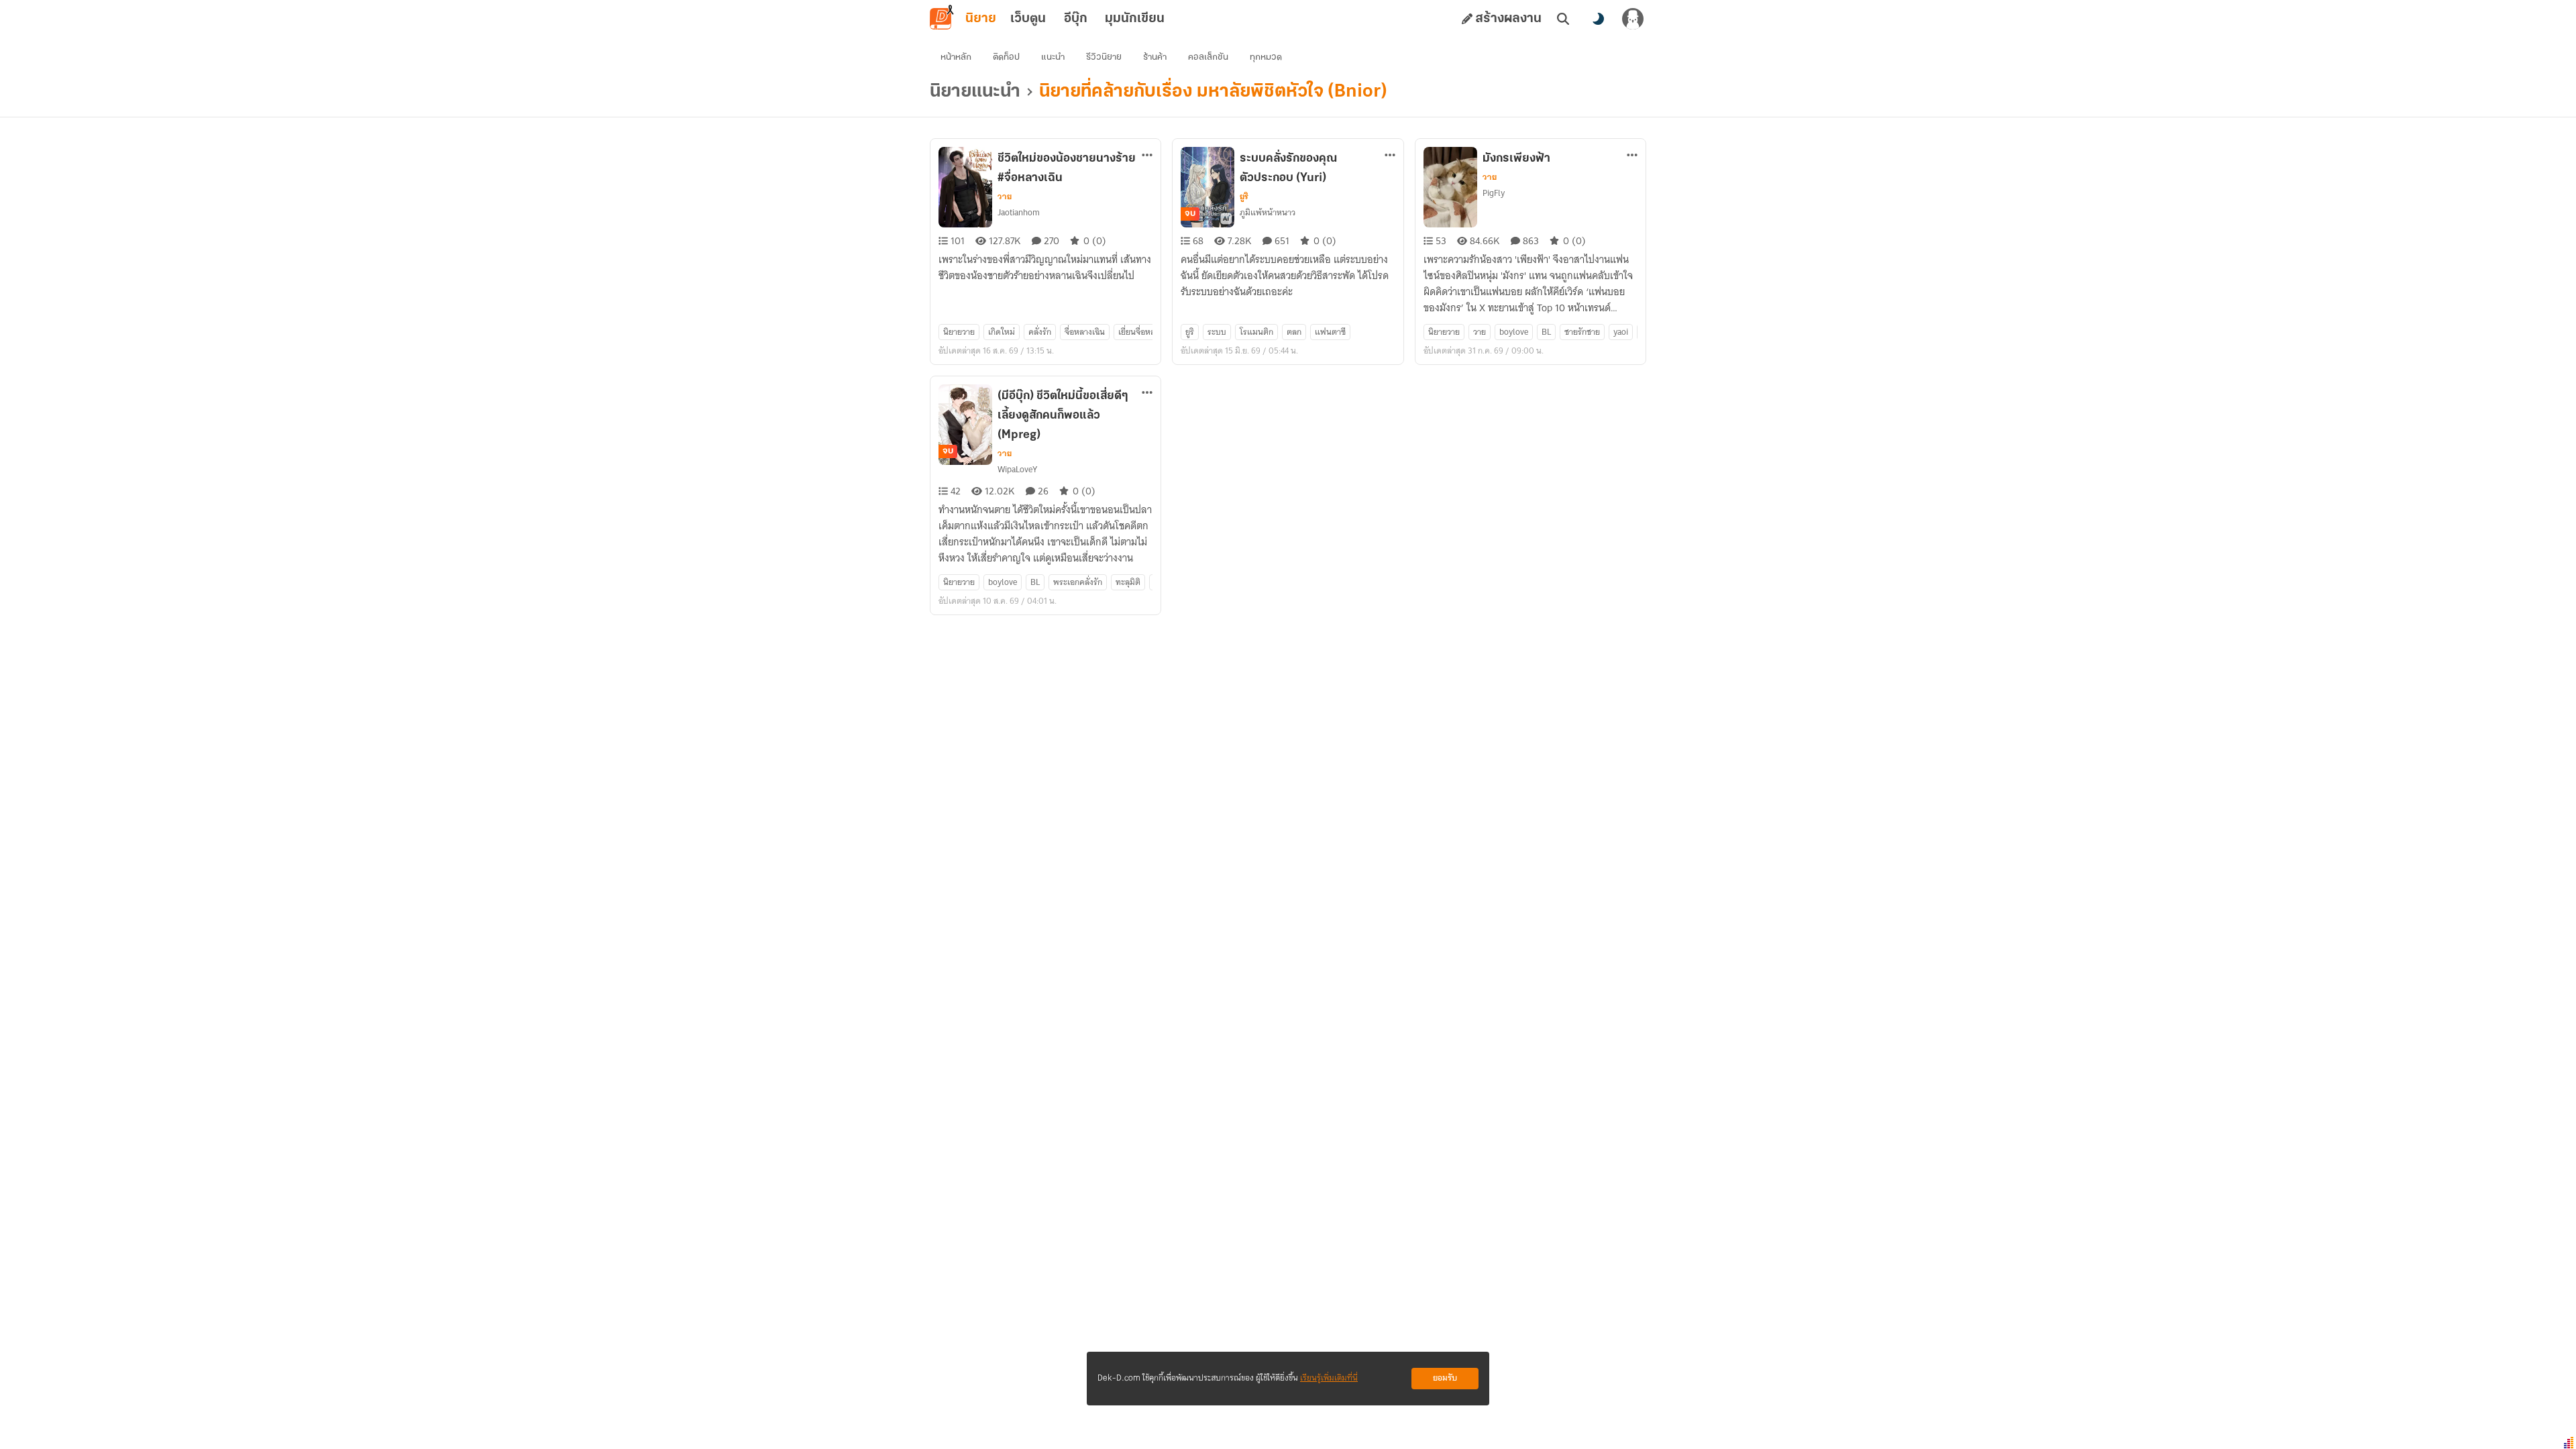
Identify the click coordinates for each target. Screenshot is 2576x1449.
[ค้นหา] (1563, 19)
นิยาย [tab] (981, 19)
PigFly (1494, 193)
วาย (1005, 197)
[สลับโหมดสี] (1598, 19)
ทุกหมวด (1266, 57)
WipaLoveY (1017, 469)
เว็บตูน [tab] (1028, 19)
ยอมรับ (1445, 1378)
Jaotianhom (1019, 212)
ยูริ (1244, 197)
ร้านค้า (1155, 57)
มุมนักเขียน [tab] (1135, 19)
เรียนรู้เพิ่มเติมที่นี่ (1329, 1378)
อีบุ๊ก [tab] (1076, 19)
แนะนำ (1053, 57)
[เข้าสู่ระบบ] (1633, 19)
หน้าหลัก (956, 57)
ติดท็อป (1006, 57)
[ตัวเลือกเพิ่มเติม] (1147, 155)
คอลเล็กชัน (1208, 57)
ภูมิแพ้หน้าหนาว (1268, 212)
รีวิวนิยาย (1104, 57)
